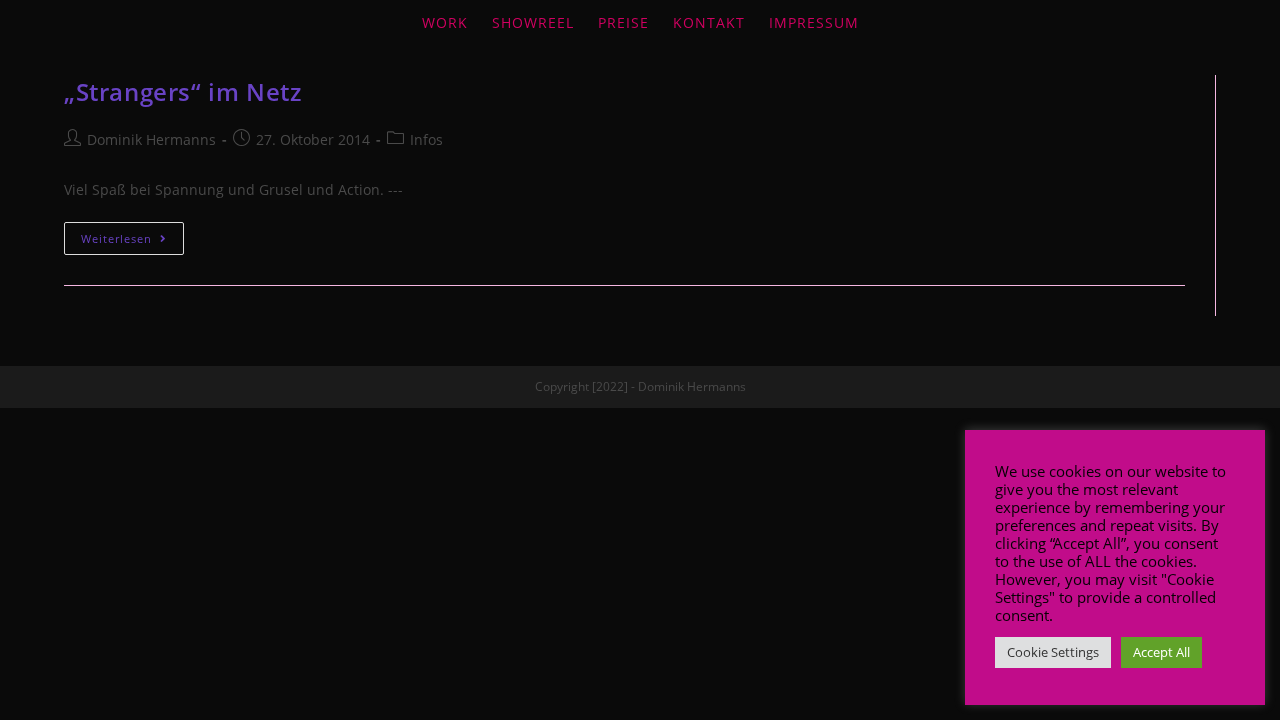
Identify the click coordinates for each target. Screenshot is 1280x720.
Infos (426, 139)
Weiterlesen (116, 238)
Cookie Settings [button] (1053, 652)
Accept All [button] (1161, 652)
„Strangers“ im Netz (182, 91)
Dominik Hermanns (151, 139)
